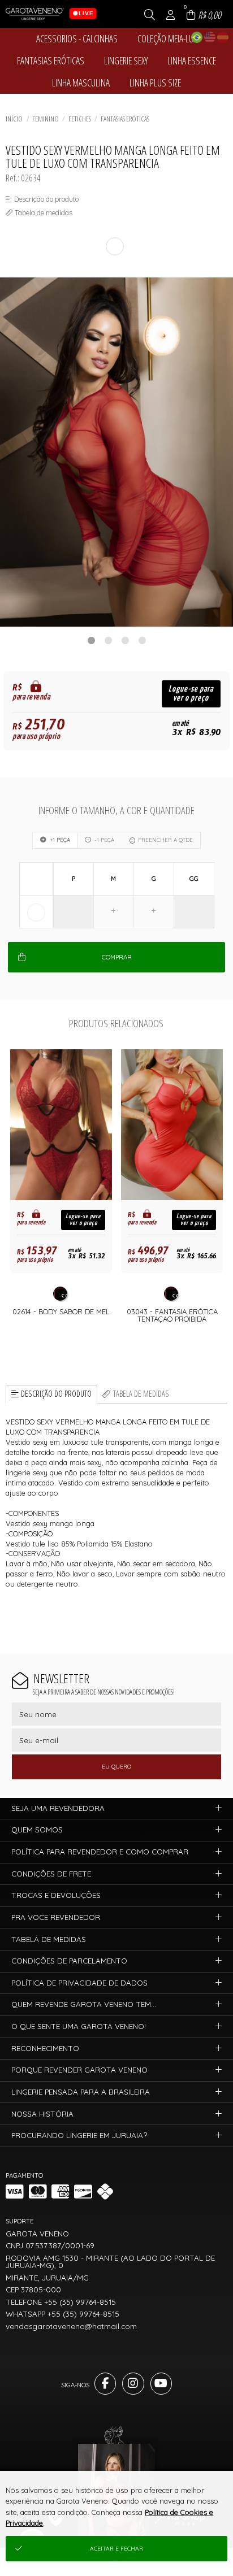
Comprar (117, 957)
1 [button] (91, 640)
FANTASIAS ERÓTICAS (125, 119)
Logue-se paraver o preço (191, 694)
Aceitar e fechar (116, 2549)
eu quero (116, 1767)
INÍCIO (14, 119)
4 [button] (142, 640)
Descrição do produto (56, 1394)
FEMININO (46, 119)
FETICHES (80, 119)
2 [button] (108, 640)
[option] (116, 452)
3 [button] (125, 640)
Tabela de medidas (141, 1394)
